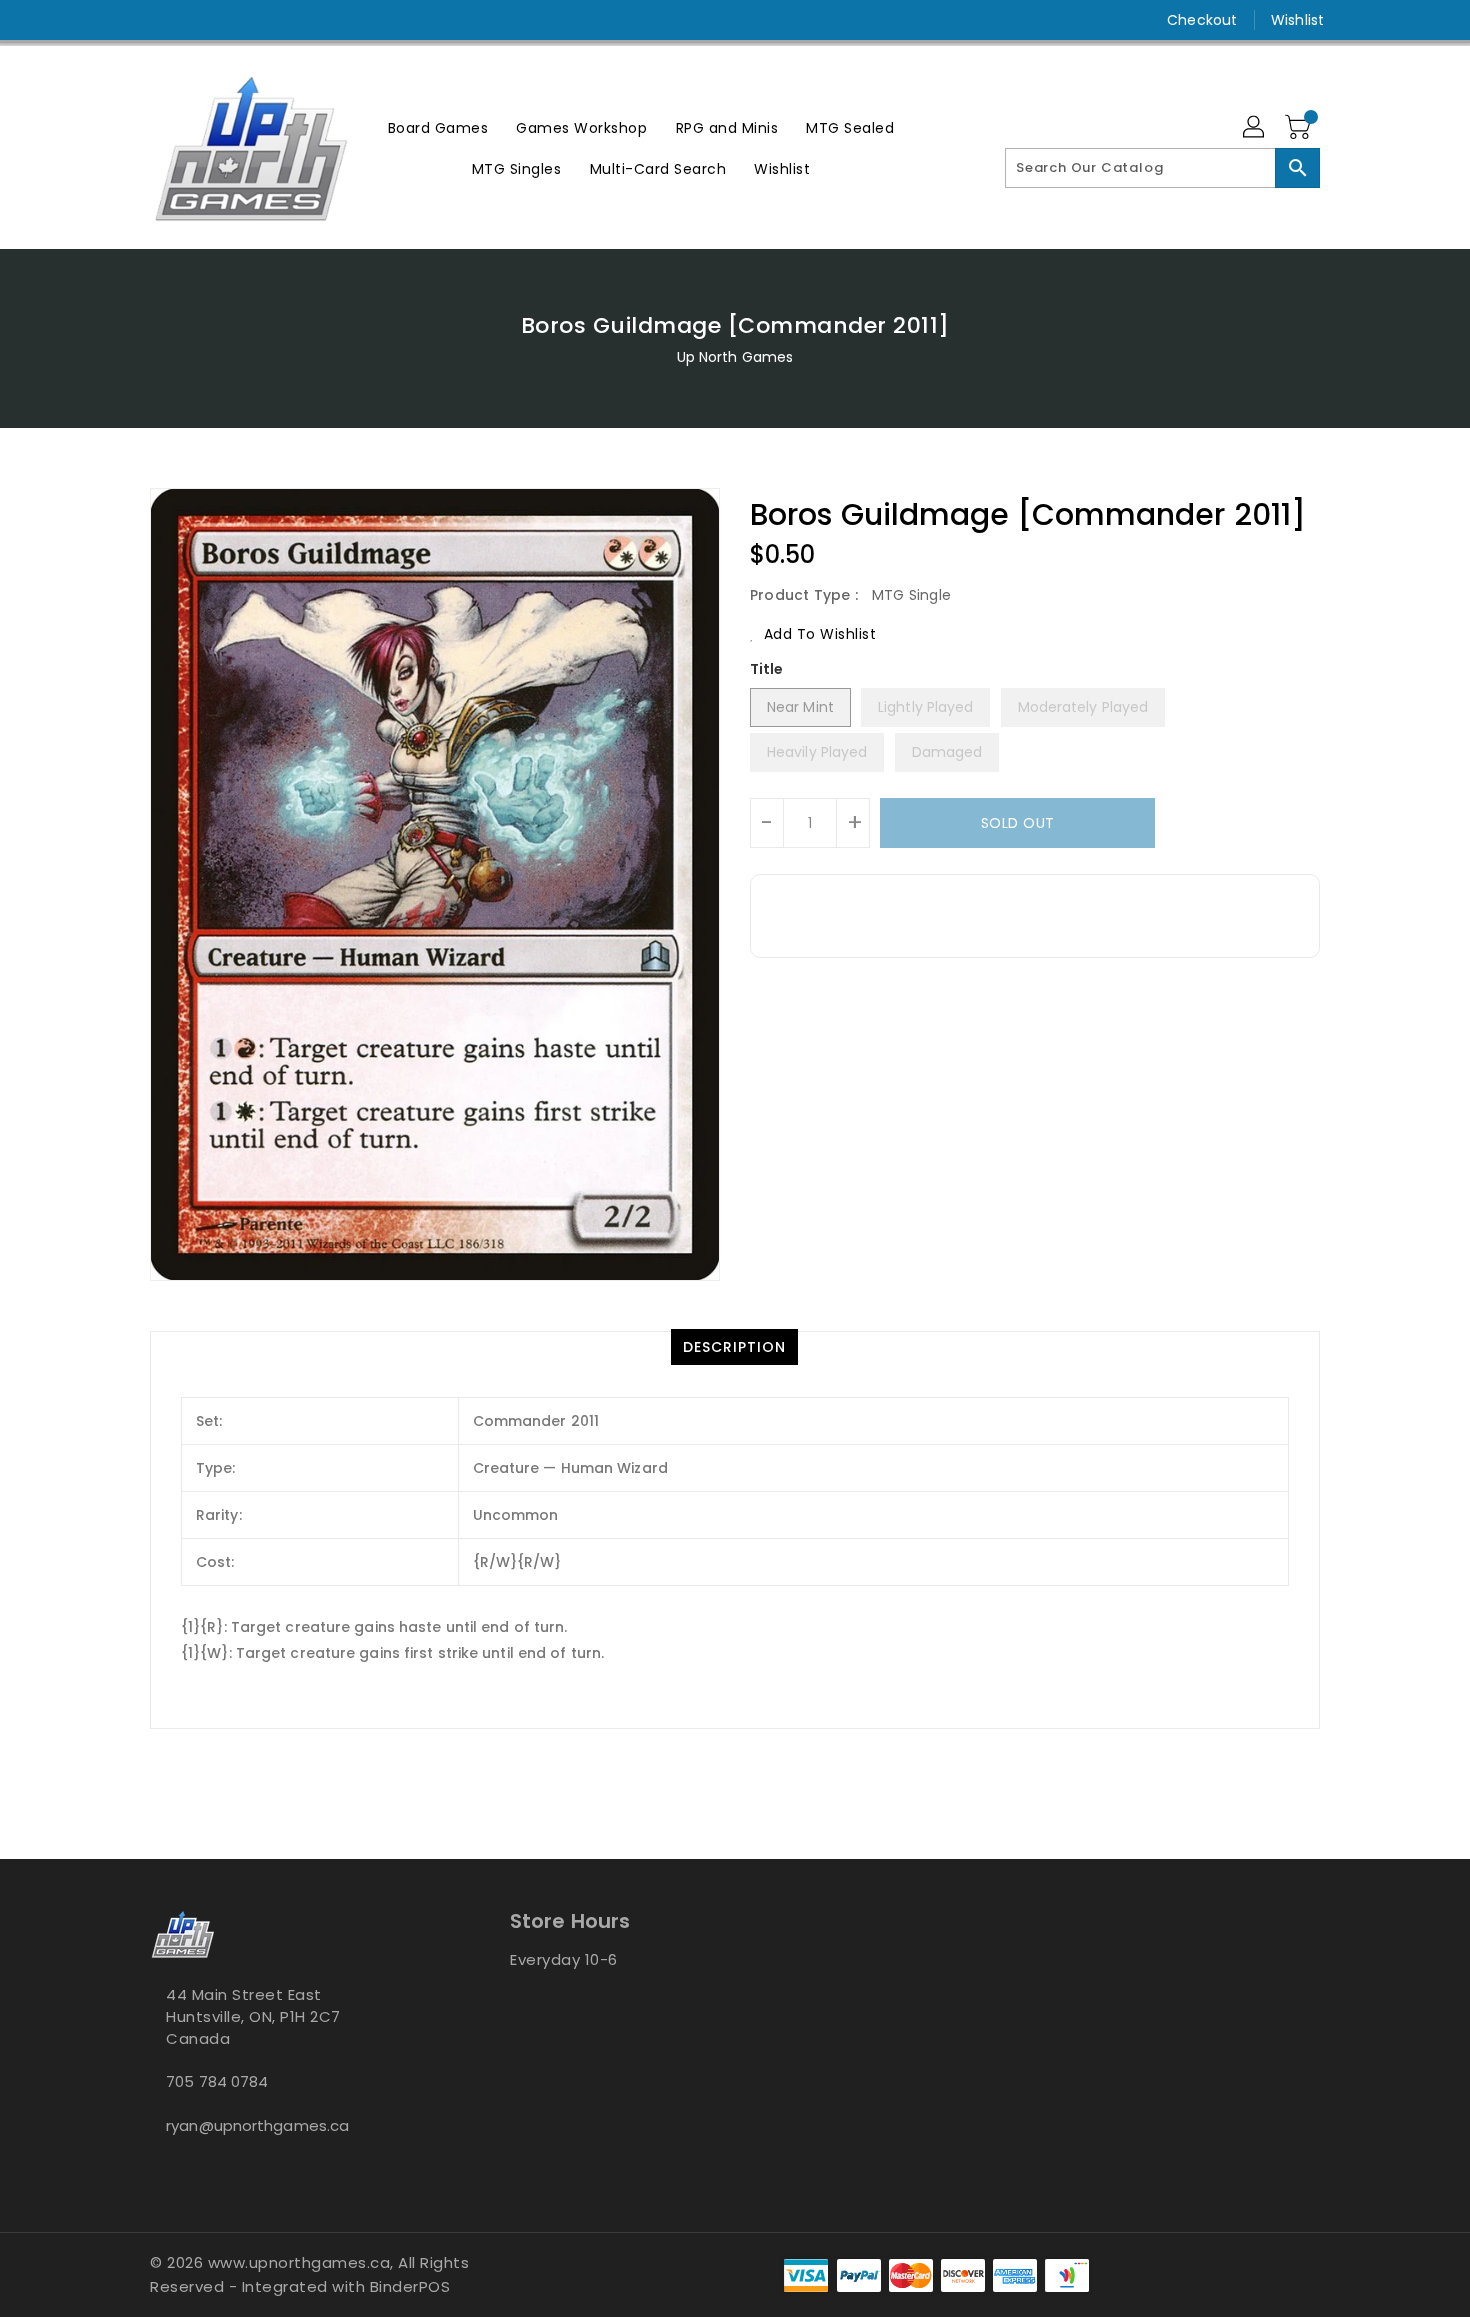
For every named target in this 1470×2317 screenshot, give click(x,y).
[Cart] (1300, 128)
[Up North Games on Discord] (198, 20)
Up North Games (735, 357)
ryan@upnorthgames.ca (257, 2125)
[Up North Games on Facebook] (122, 20)
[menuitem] (438, 127)
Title (767, 669)
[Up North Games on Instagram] (160, 20)
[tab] (734, 1347)
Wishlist (1297, 20)
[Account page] (1255, 128)
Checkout (1202, 20)
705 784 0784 (217, 2081)
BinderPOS (410, 2286)
